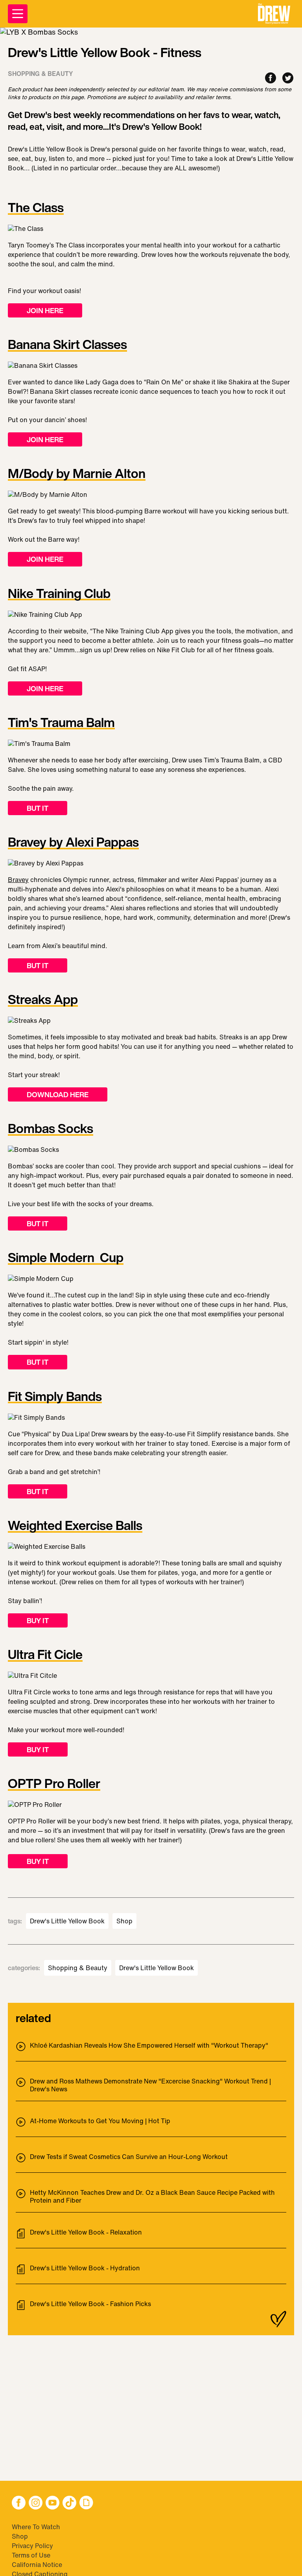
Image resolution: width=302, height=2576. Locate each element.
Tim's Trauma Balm (61, 723)
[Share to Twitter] (288, 78)
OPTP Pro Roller (54, 1784)
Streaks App (43, 1000)
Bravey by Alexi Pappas (73, 843)
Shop (124, 1921)
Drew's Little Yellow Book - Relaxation (86, 2233)
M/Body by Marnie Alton (77, 474)
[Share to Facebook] (271, 78)
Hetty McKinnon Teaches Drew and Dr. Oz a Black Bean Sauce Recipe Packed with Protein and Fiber (152, 2196)
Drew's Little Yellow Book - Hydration (85, 2268)
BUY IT (38, 1620)
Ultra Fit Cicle (45, 1655)
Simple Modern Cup (66, 1258)
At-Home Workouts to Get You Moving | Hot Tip (100, 2121)
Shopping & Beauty (78, 1968)
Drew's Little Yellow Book (67, 1921)
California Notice (37, 2565)
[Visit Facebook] (19, 2503)
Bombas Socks (51, 1129)
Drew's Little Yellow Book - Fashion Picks (90, 2304)
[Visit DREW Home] (274, 14)
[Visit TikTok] (69, 2503)
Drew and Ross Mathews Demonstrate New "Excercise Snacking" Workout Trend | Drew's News (150, 2085)
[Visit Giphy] (86, 2503)
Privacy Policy (32, 2546)
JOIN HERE (45, 310)
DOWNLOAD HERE (58, 1094)
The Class (36, 208)
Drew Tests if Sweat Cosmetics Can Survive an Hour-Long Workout (129, 2157)
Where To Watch (36, 2527)
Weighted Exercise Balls (75, 1526)
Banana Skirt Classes (67, 345)
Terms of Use (31, 2555)
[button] (274, 14)
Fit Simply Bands (55, 1397)
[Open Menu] (18, 14)
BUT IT (38, 808)
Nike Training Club (59, 594)
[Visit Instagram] (36, 2503)
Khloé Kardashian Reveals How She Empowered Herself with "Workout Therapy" (149, 2046)
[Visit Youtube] (52, 2503)
